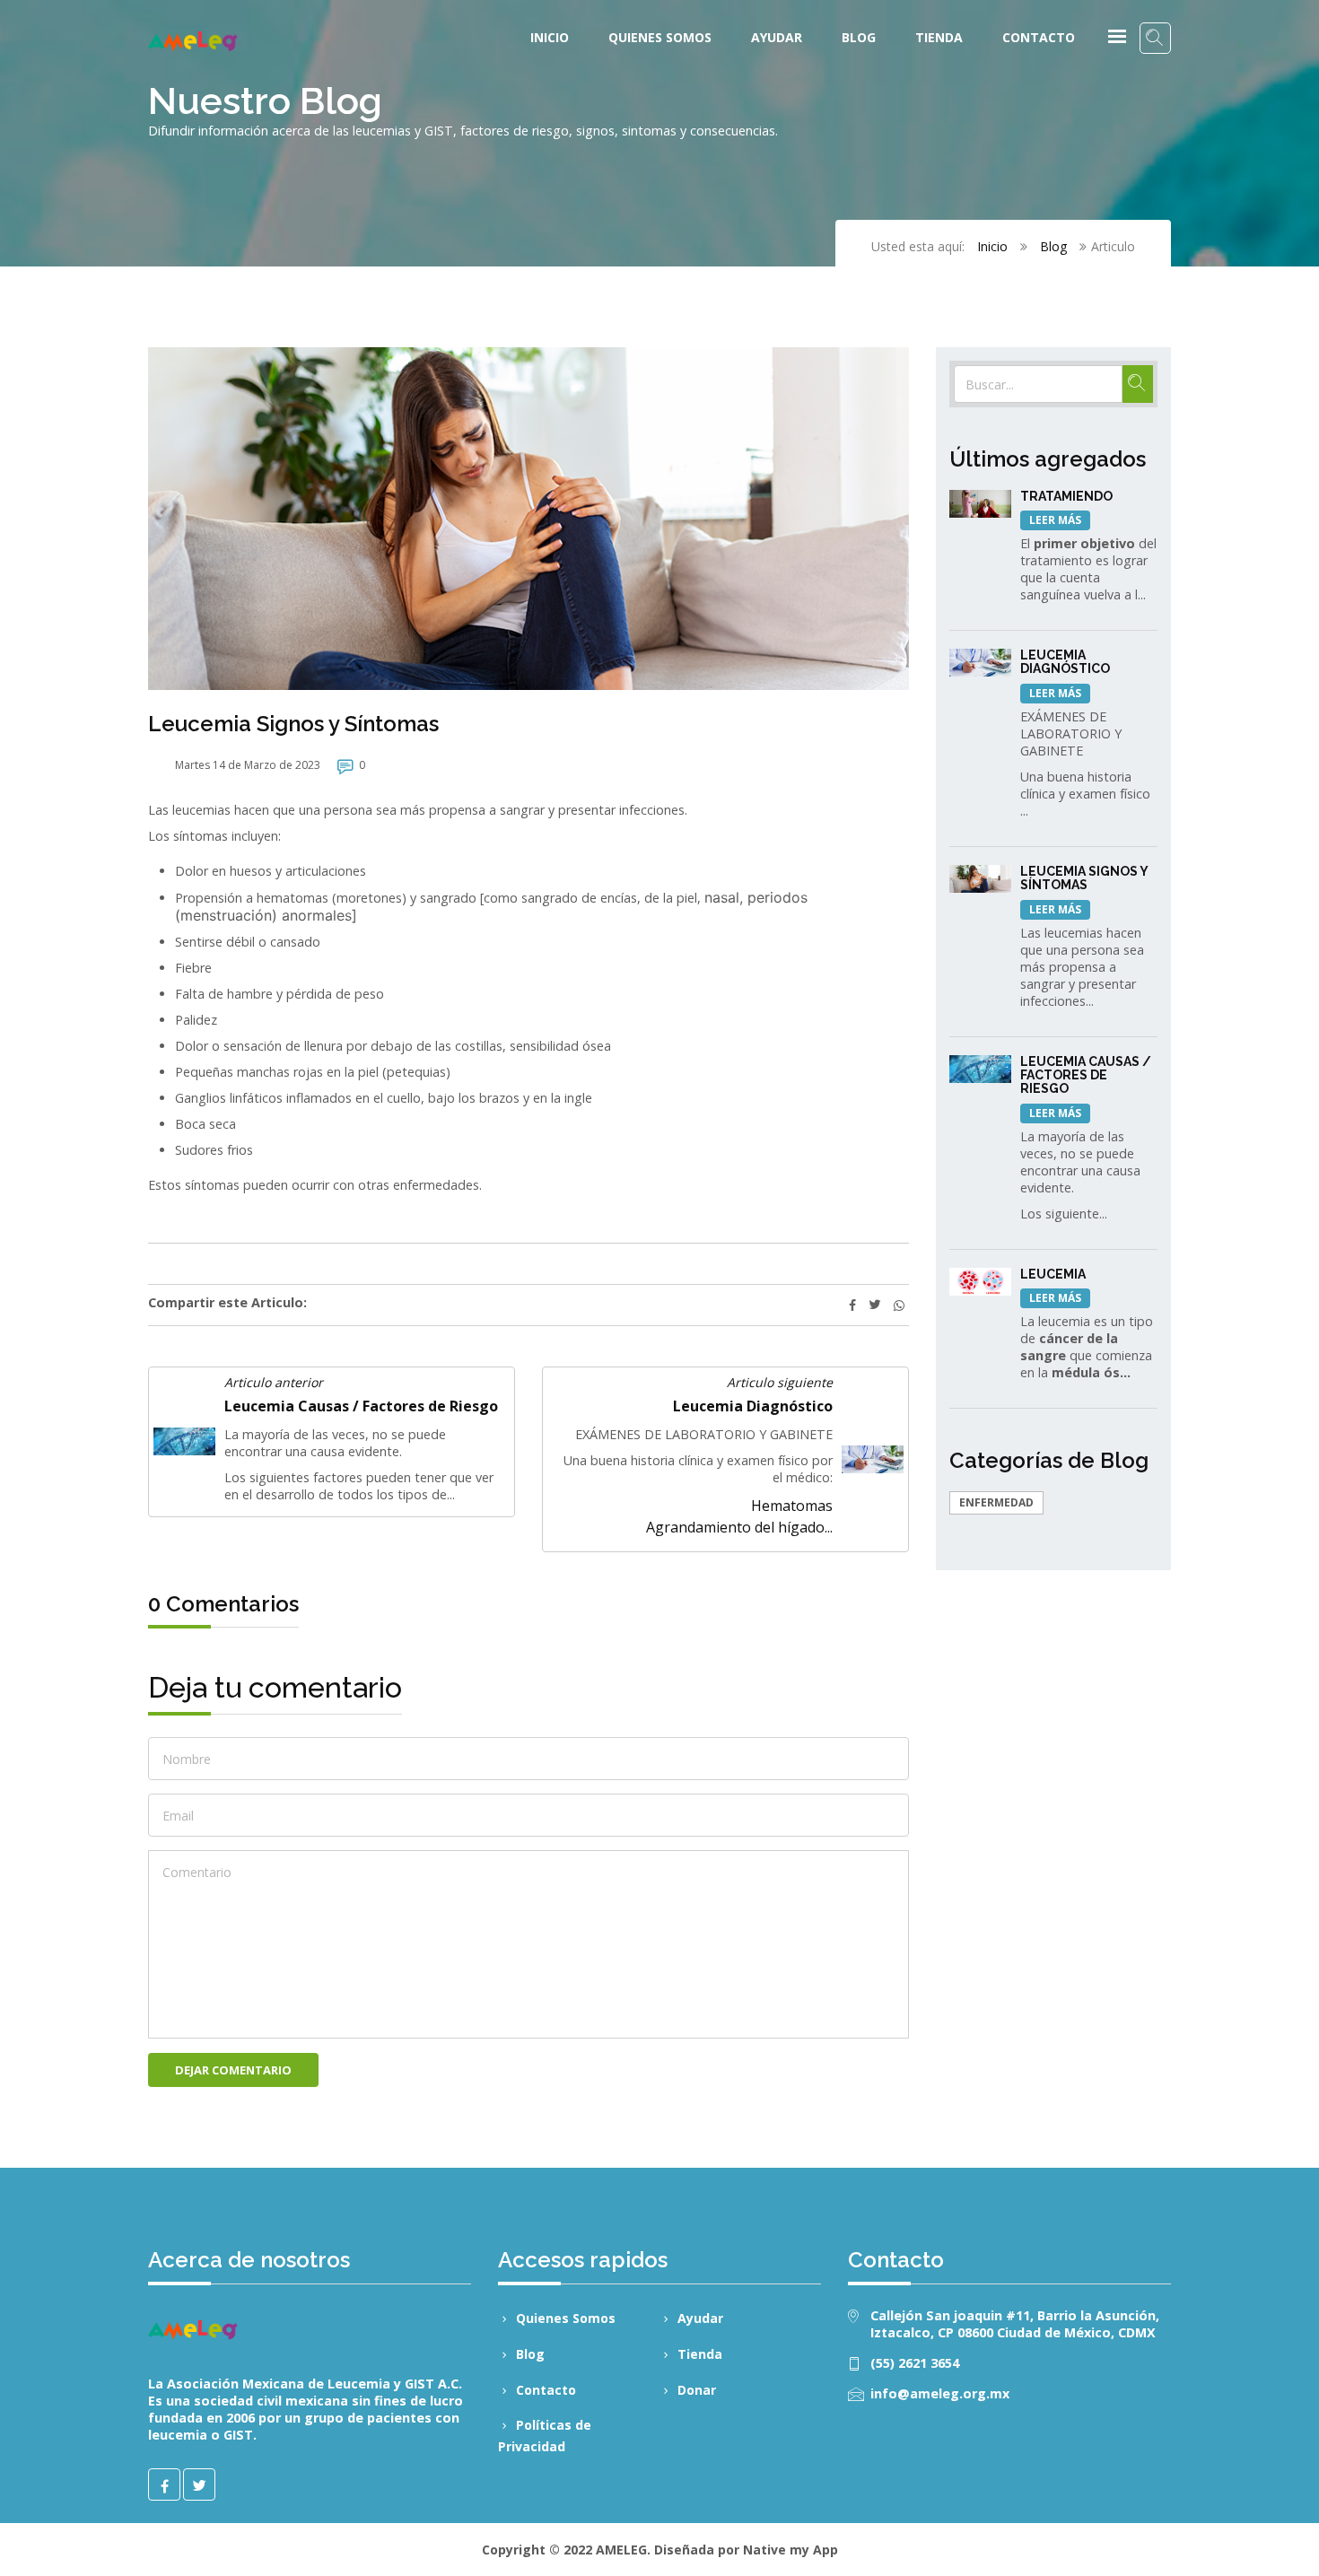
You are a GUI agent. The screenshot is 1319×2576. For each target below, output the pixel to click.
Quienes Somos (566, 2318)
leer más (1055, 520)
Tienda (939, 37)
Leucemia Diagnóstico (753, 1406)
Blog (859, 37)
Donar (697, 2390)
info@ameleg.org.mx (940, 2393)
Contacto (1039, 37)
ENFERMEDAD (996, 1502)
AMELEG (621, 2550)
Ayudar (777, 37)
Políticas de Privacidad (545, 2436)
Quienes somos (660, 37)
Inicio (550, 37)
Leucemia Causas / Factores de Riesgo (361, 1406)
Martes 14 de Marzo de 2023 (248, 765)
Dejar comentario (233, 2070)
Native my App (791, 2550)
